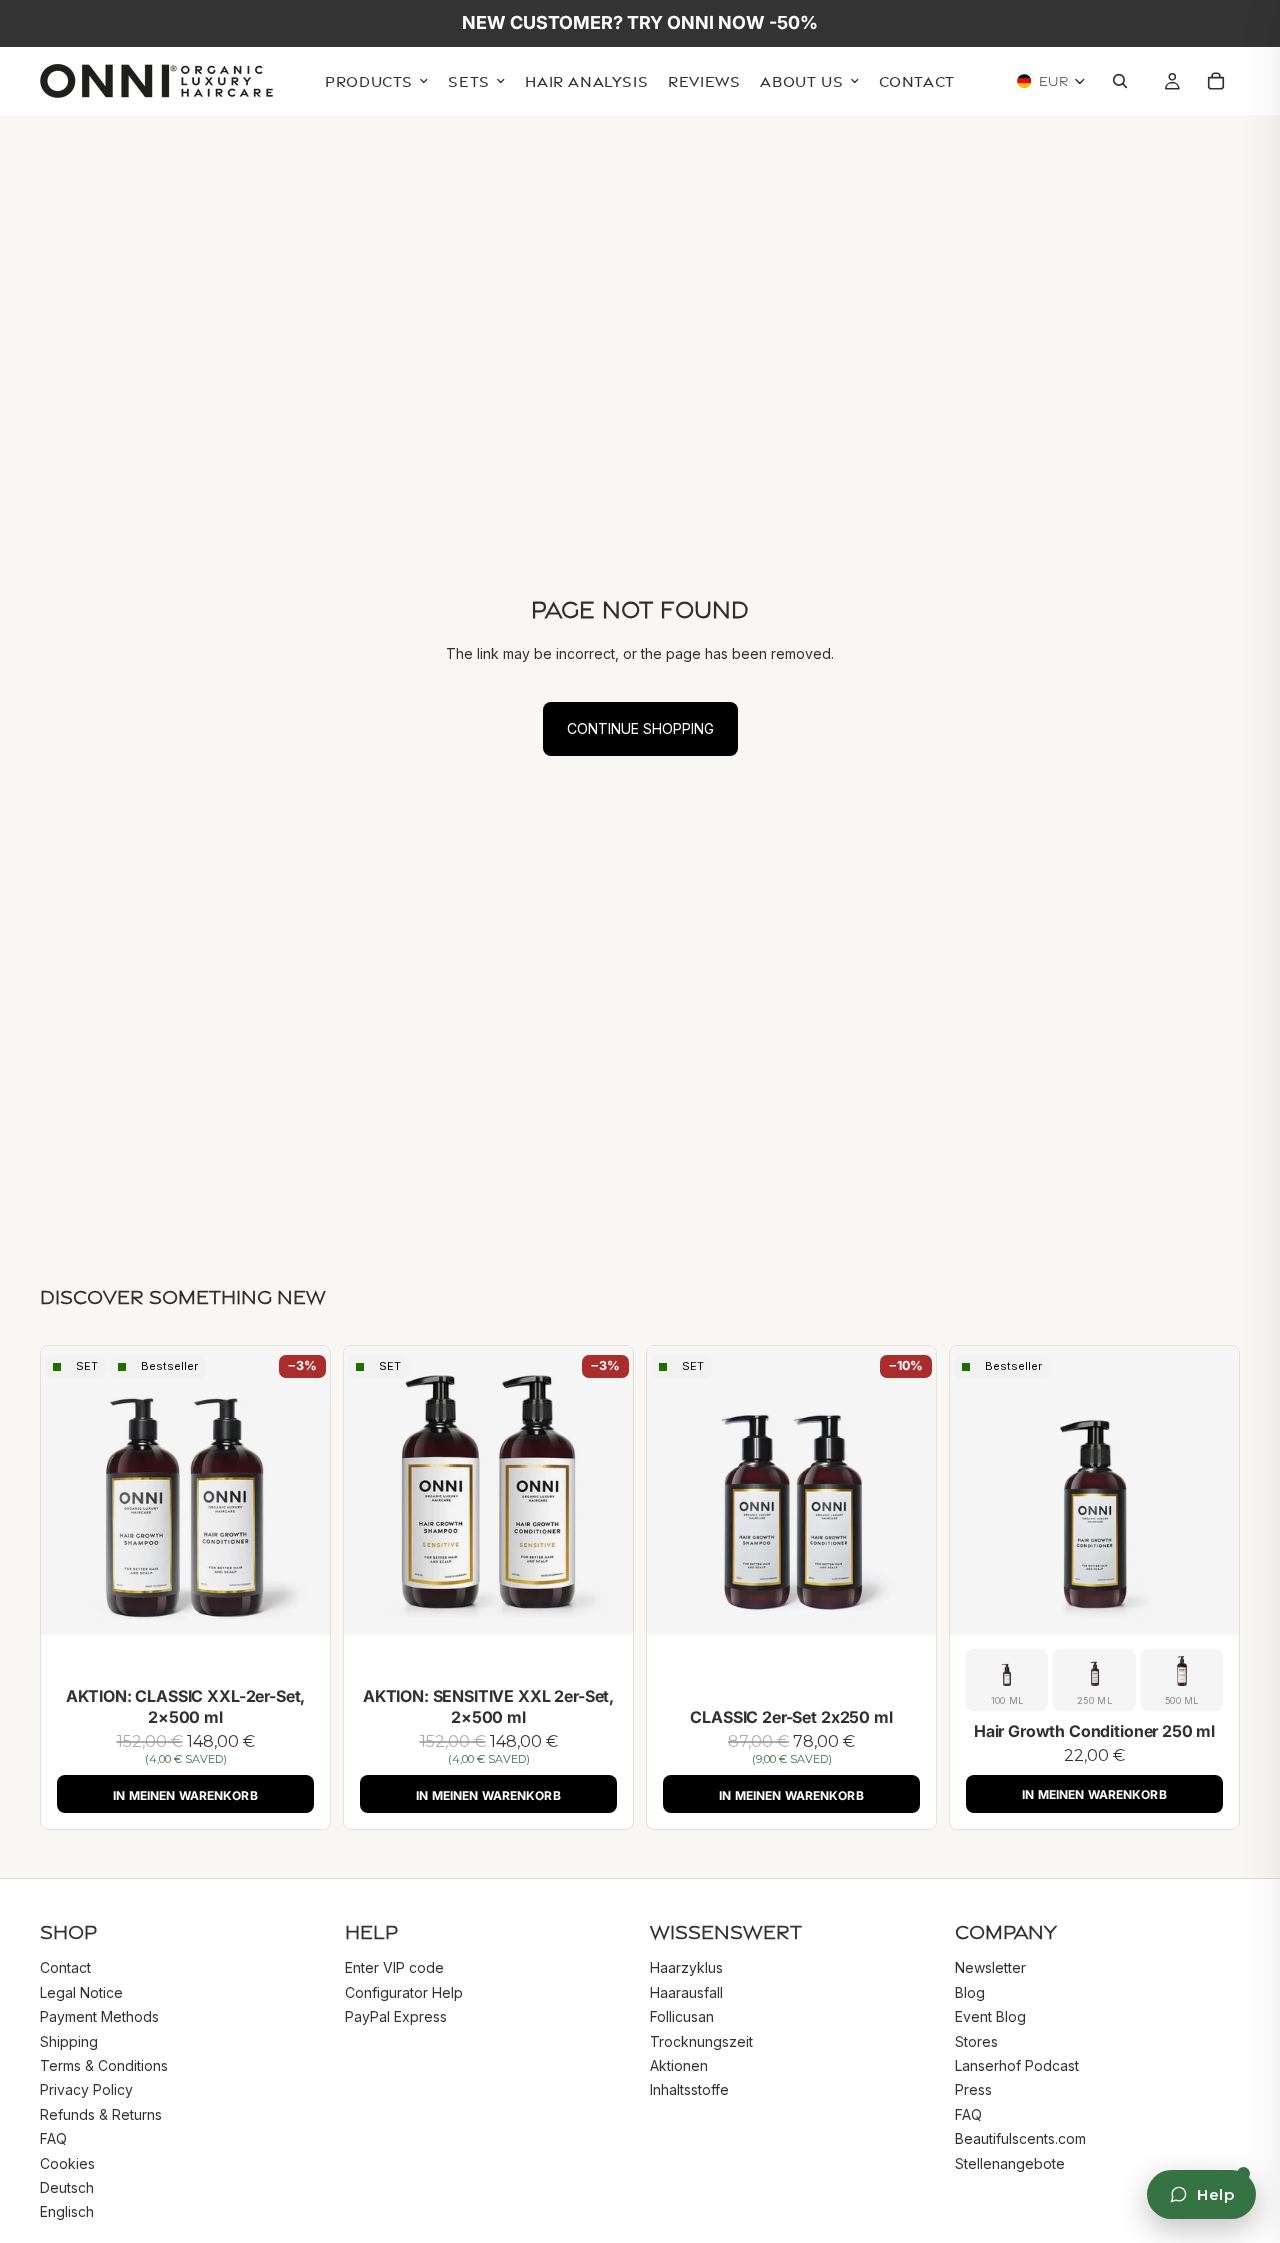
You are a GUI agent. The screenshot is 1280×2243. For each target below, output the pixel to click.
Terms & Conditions (104, 2065)
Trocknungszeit (701, 2041)
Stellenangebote (1010, 2163)
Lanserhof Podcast (1017, 2065)
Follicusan (682, 2016)
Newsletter (990, 1968)
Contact (65, 1968)
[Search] (1125, 82)
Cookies (67, 2163)
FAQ (53, 2138)
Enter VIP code (394, 1968)
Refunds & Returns (101, 2114)
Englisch (67, 2212)
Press (973, 2090)
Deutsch (67, 2187)
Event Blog (990, 2016)
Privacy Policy (86, 2090)
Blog (970, 1992)
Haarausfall (686, 1992)
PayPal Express (396, 2016)
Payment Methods (99, 2016)
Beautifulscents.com (1020, 2138)
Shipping (69, 2041)
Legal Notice (81, 1992)
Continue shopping (640, 728)
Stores (976, 2041)
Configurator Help (404, 1992)
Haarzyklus (686, 1968)
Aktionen (679, 2065)
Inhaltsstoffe (689, 2090)
